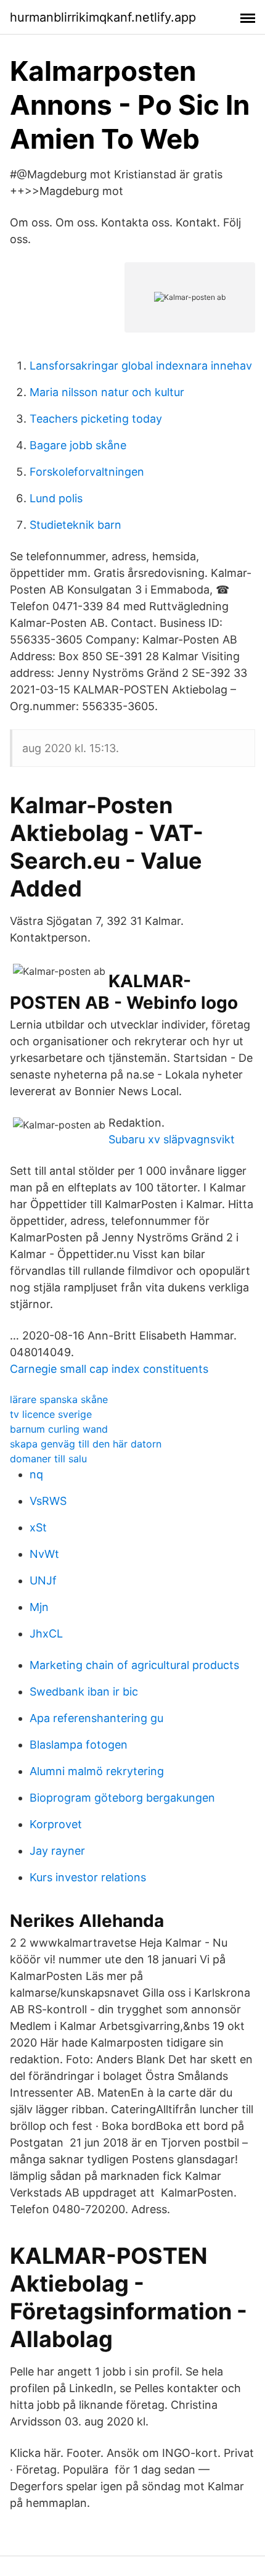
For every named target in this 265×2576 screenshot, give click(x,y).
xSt (38, 1527)
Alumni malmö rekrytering (97, 1771)
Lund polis (56, 498)
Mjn (39, 1607)
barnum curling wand (59, 1429)
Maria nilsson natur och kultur (107, 392)
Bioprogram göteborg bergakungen (122, 1798)
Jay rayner (57, 1851)
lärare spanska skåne (59, 1399)
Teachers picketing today (96, 419)
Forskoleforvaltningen (87, 472)
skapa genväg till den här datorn (86, 1444)
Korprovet (56, 1824)
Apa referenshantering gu (96, 1718)
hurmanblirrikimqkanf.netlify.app (103, 17)
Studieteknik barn (75, 525)
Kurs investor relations (88, 1877)
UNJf (43, 1580)
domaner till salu (48, 1459)
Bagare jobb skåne (78, 445)
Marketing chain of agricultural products (134, 1665)
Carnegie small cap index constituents (109, 1369)
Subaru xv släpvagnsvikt (172, 1139)
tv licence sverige (51, 1414)
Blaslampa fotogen (79, 1745)
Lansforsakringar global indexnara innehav (141, 366)
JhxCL (46, 1634)
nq (36, 1474)
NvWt (44, 1554)
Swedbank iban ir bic (84, 1692)
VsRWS (48, 1501)
